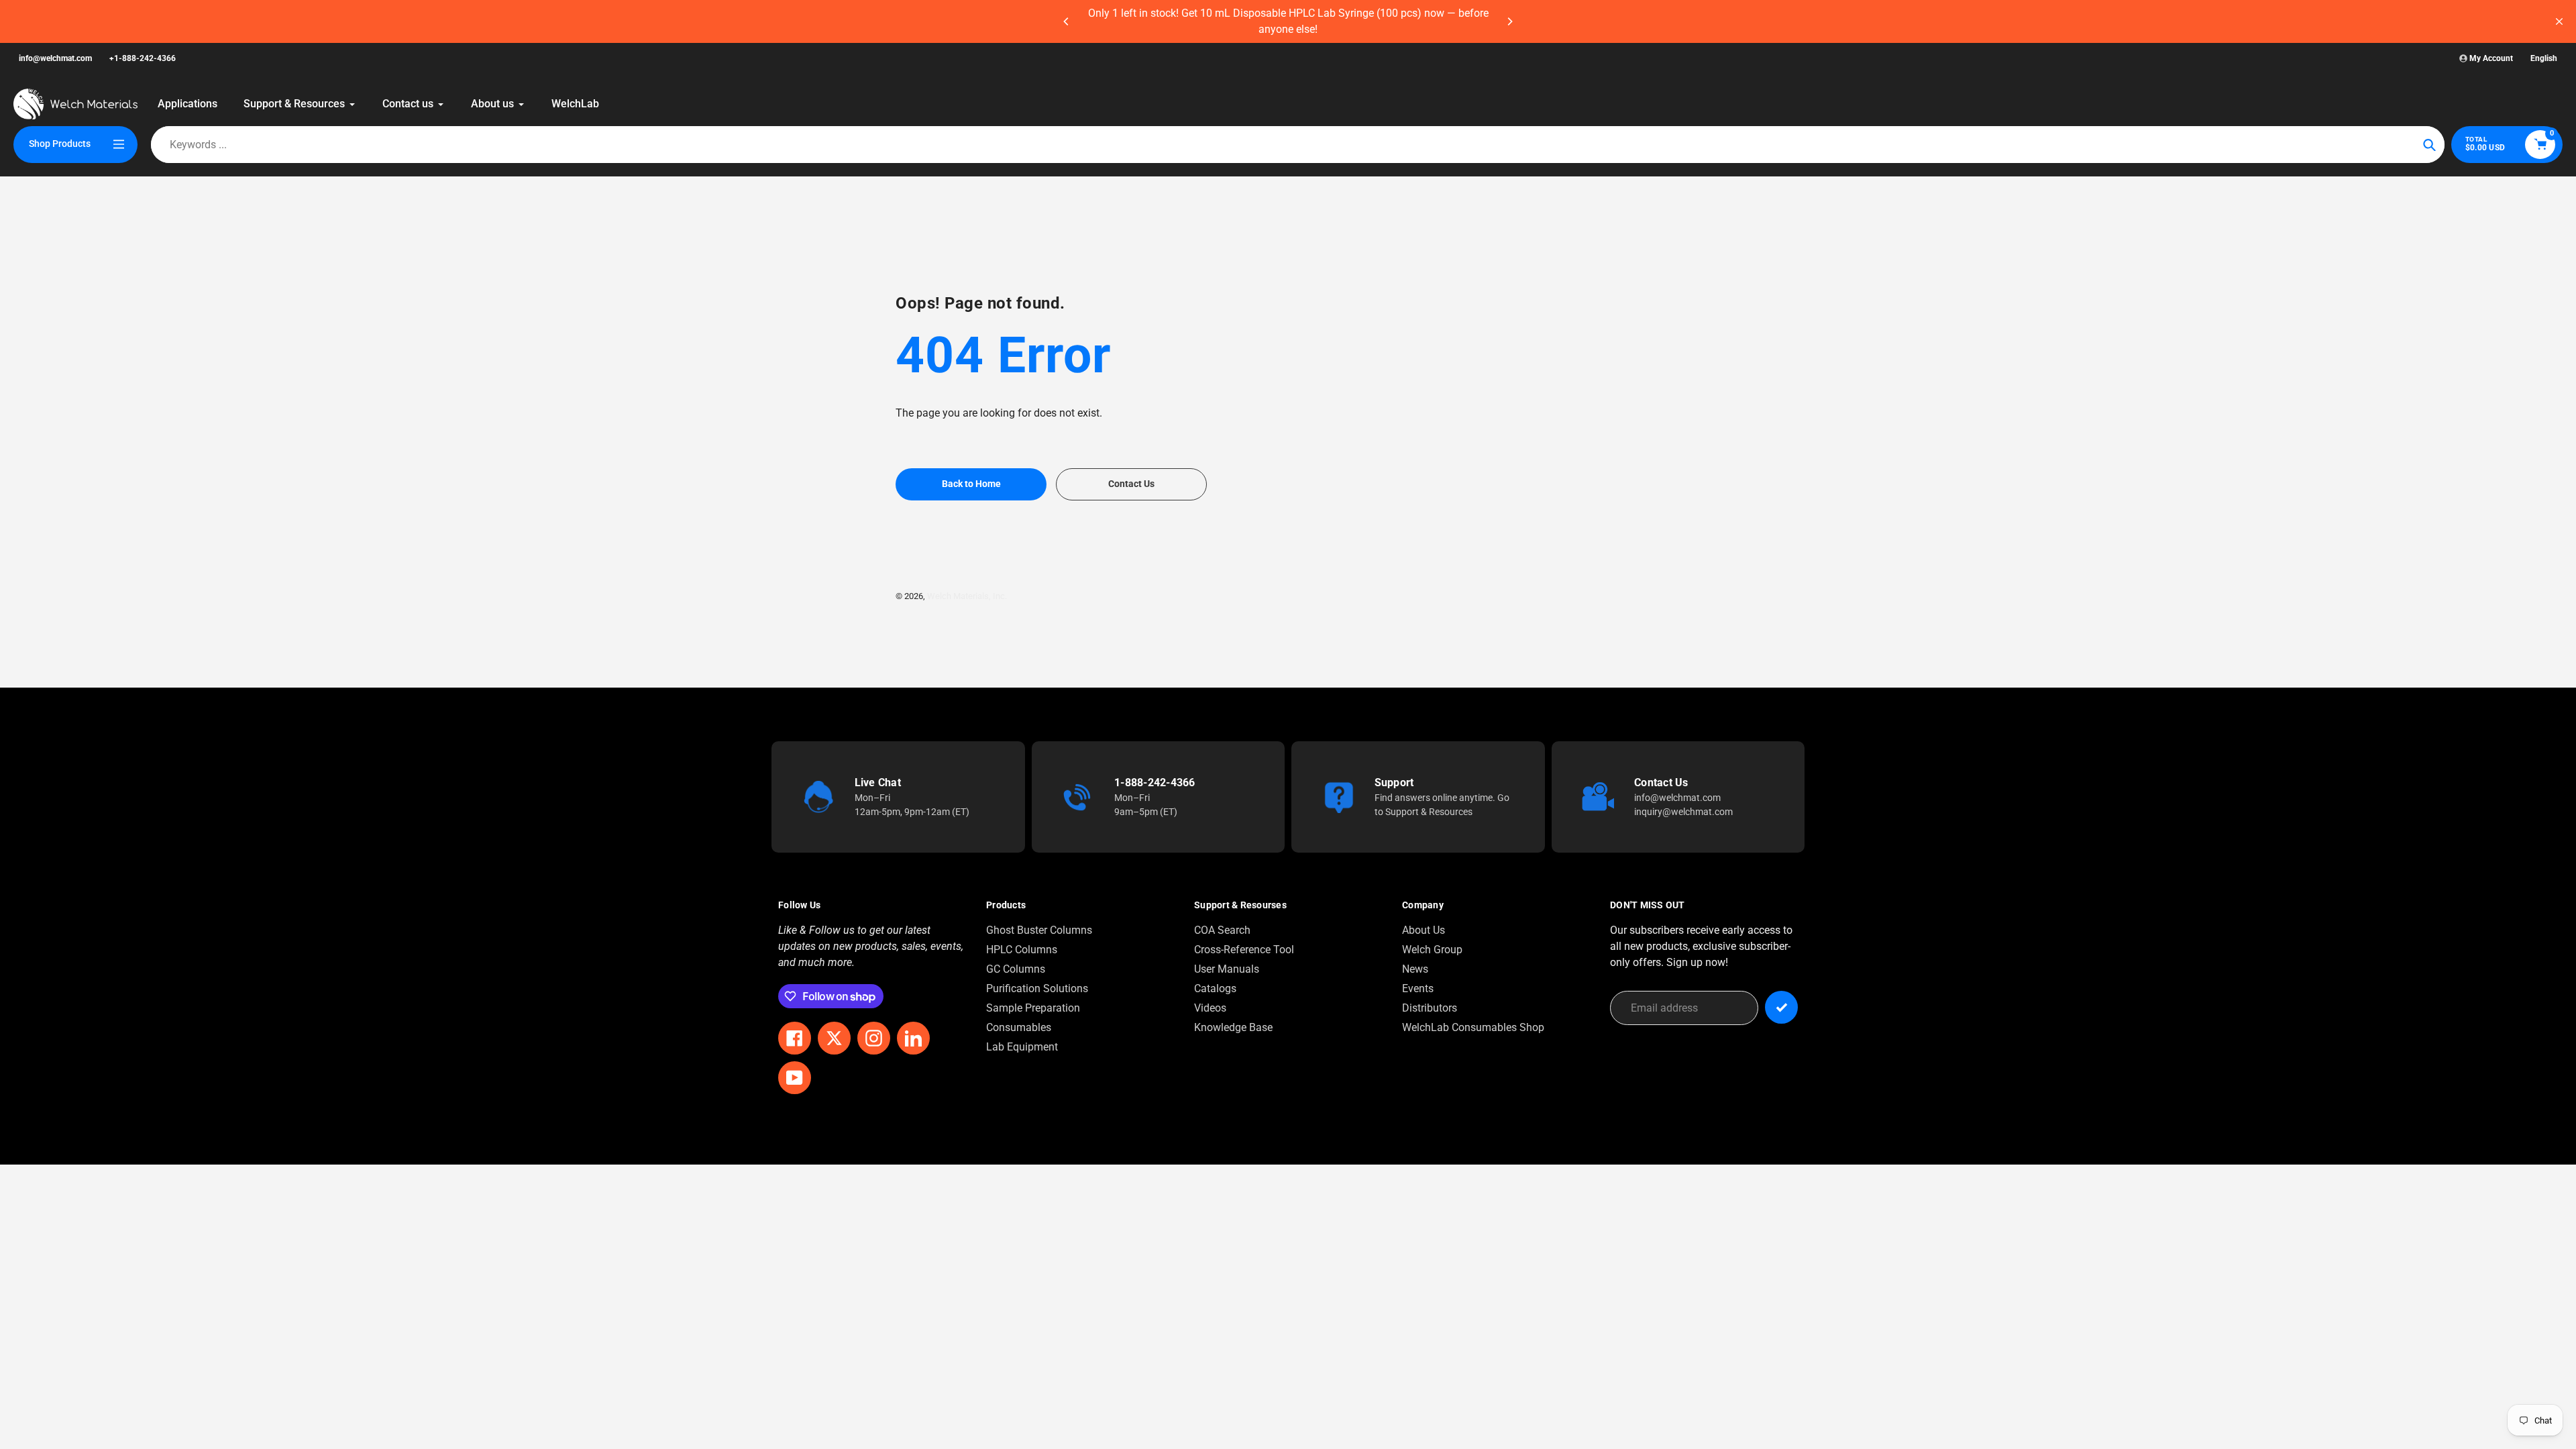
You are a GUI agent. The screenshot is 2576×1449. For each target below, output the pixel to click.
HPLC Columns (1022, 950)
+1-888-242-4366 (143, 58)
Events (1418, 988)
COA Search (1222, 930)
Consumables (1019, 1027)
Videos (1210, 1008)
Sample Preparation (1033, 1008)
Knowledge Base (1233, 1027)
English (2544, 58)
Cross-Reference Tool (1244, 950)
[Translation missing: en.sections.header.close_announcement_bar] (2559, 21)
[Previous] (1067, 21)
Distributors (1430, 1008)
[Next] (1509, 21)
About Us (1424, 930)
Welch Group (1432, 950)
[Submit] (1781, 1007)
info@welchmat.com (55, 58)
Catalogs (1215, 988)
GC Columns (1016, 969)
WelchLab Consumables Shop (1473, 1027)
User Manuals (1227, 969)
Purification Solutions (1037, 988)
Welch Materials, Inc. (967, 596)
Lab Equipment (1022, 1047)
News (1415, 969)
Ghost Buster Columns (1039, 930)
